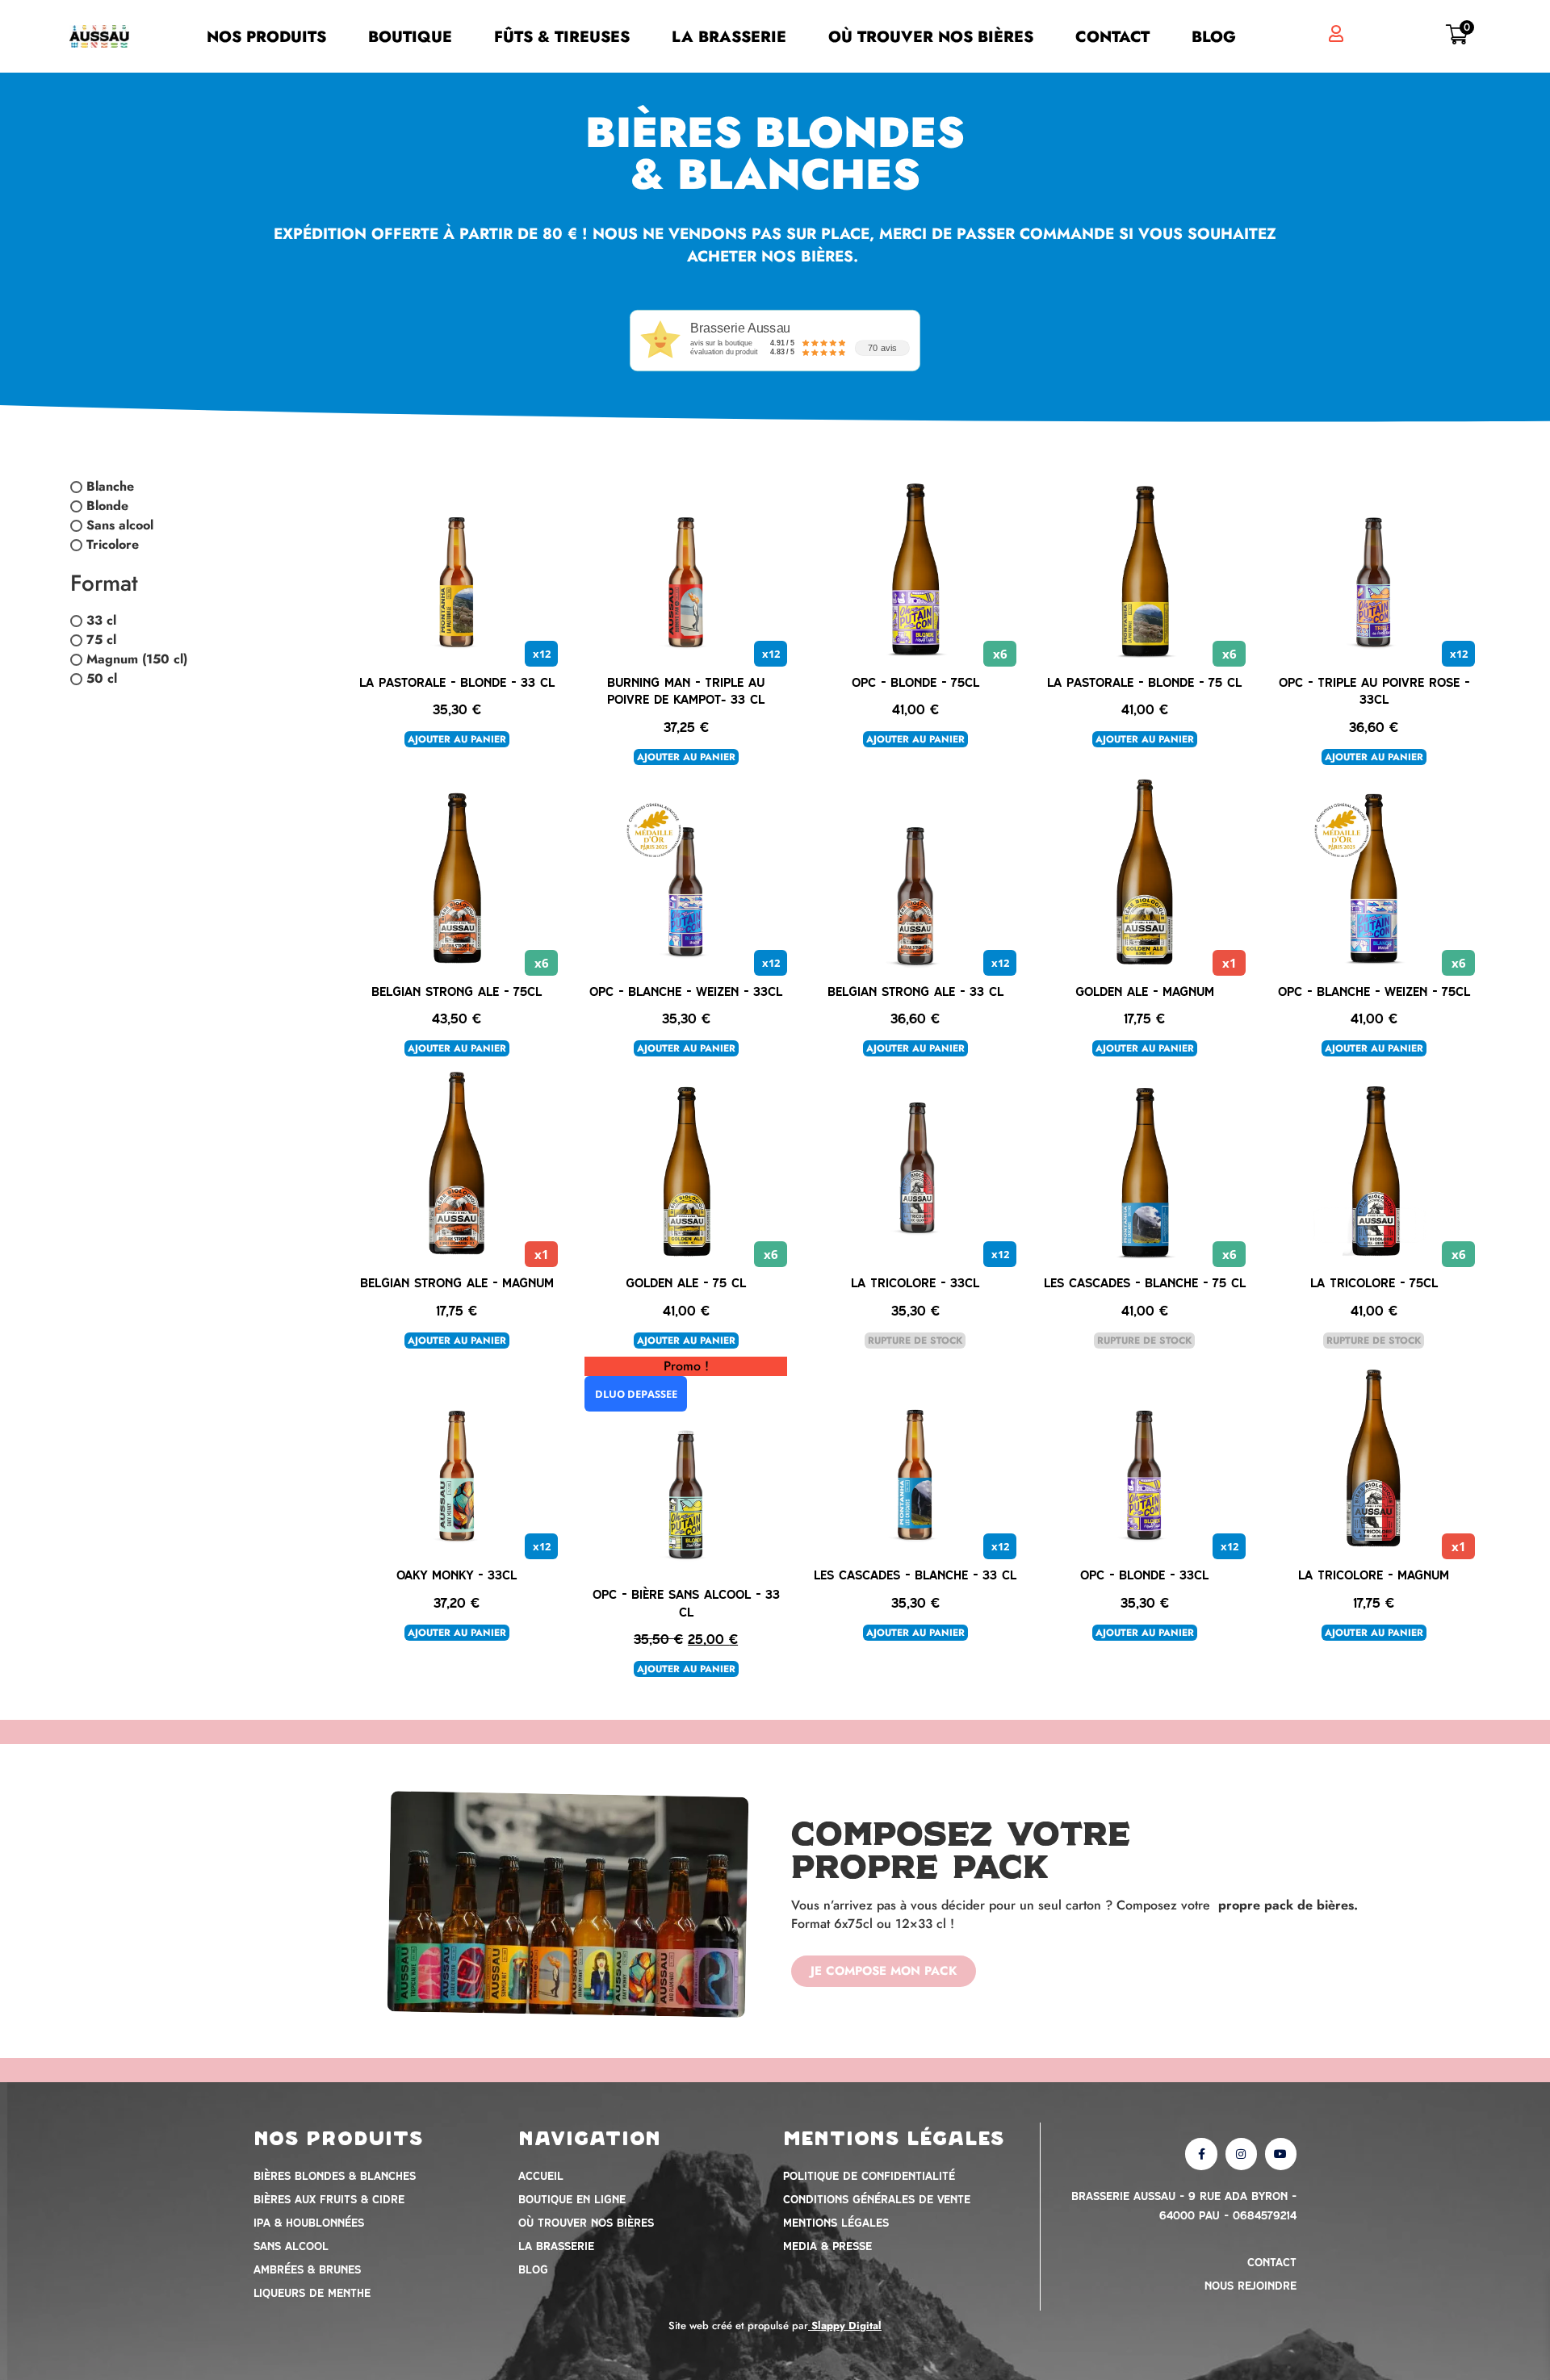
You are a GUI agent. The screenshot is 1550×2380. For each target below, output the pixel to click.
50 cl (102, 678)
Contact (1112, 36)
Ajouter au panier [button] (457, 739)
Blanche (110, 487)
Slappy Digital (846, 2326)
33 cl (101, 620)
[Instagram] (1241, 2154)
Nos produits (266, 36)
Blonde (107, 506)
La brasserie (729, 36)
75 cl (101, 640)
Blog (1214, 36)
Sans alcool (120, 526)
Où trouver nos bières (931, 36)
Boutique (410, 36)
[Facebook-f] (1201, 2154)
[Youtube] (1281, 2154)
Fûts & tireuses (562, 36)
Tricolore (113, 545)
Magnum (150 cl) (137, 659)
